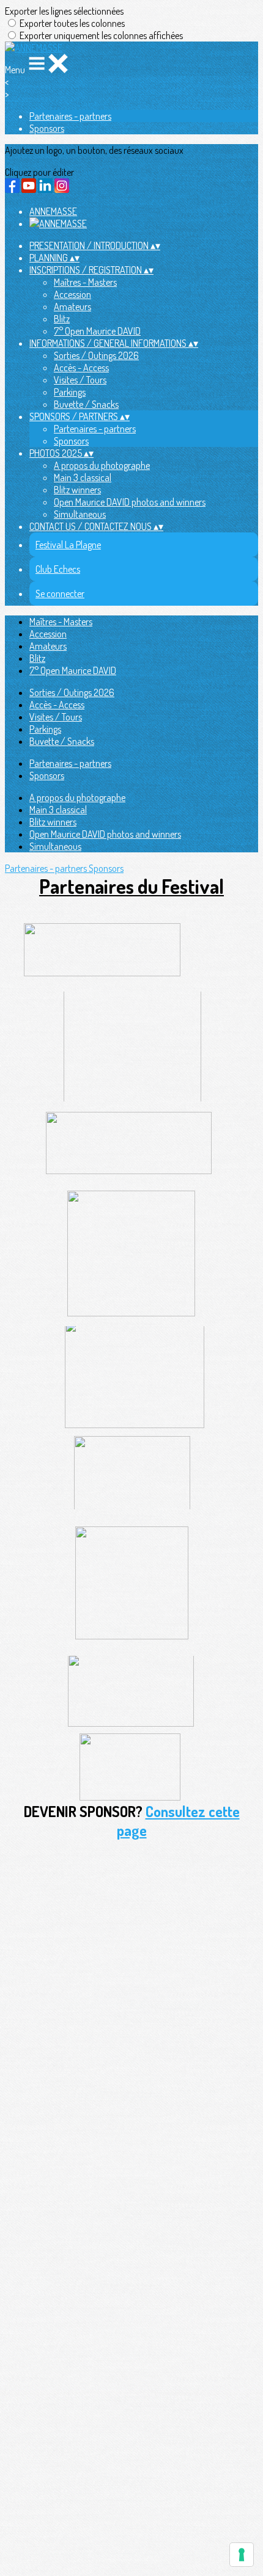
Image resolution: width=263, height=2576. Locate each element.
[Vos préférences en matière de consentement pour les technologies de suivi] (242, 2555)
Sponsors (47, 128)
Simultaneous (80, 514)
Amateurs (72, 307)
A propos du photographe (102, 465)
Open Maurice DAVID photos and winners (130, 502)
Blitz (62, 319)
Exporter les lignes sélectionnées (64, 11)
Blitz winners (77, 490)
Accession (72, 294)
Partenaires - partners (70, 116)
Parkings (70, 392)
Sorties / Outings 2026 (96, 355)
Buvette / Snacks (86, 404)
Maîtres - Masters (85, 282)
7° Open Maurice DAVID (97, 331)
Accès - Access (81, 368)
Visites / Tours (80, 380)
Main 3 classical (83, 477)
